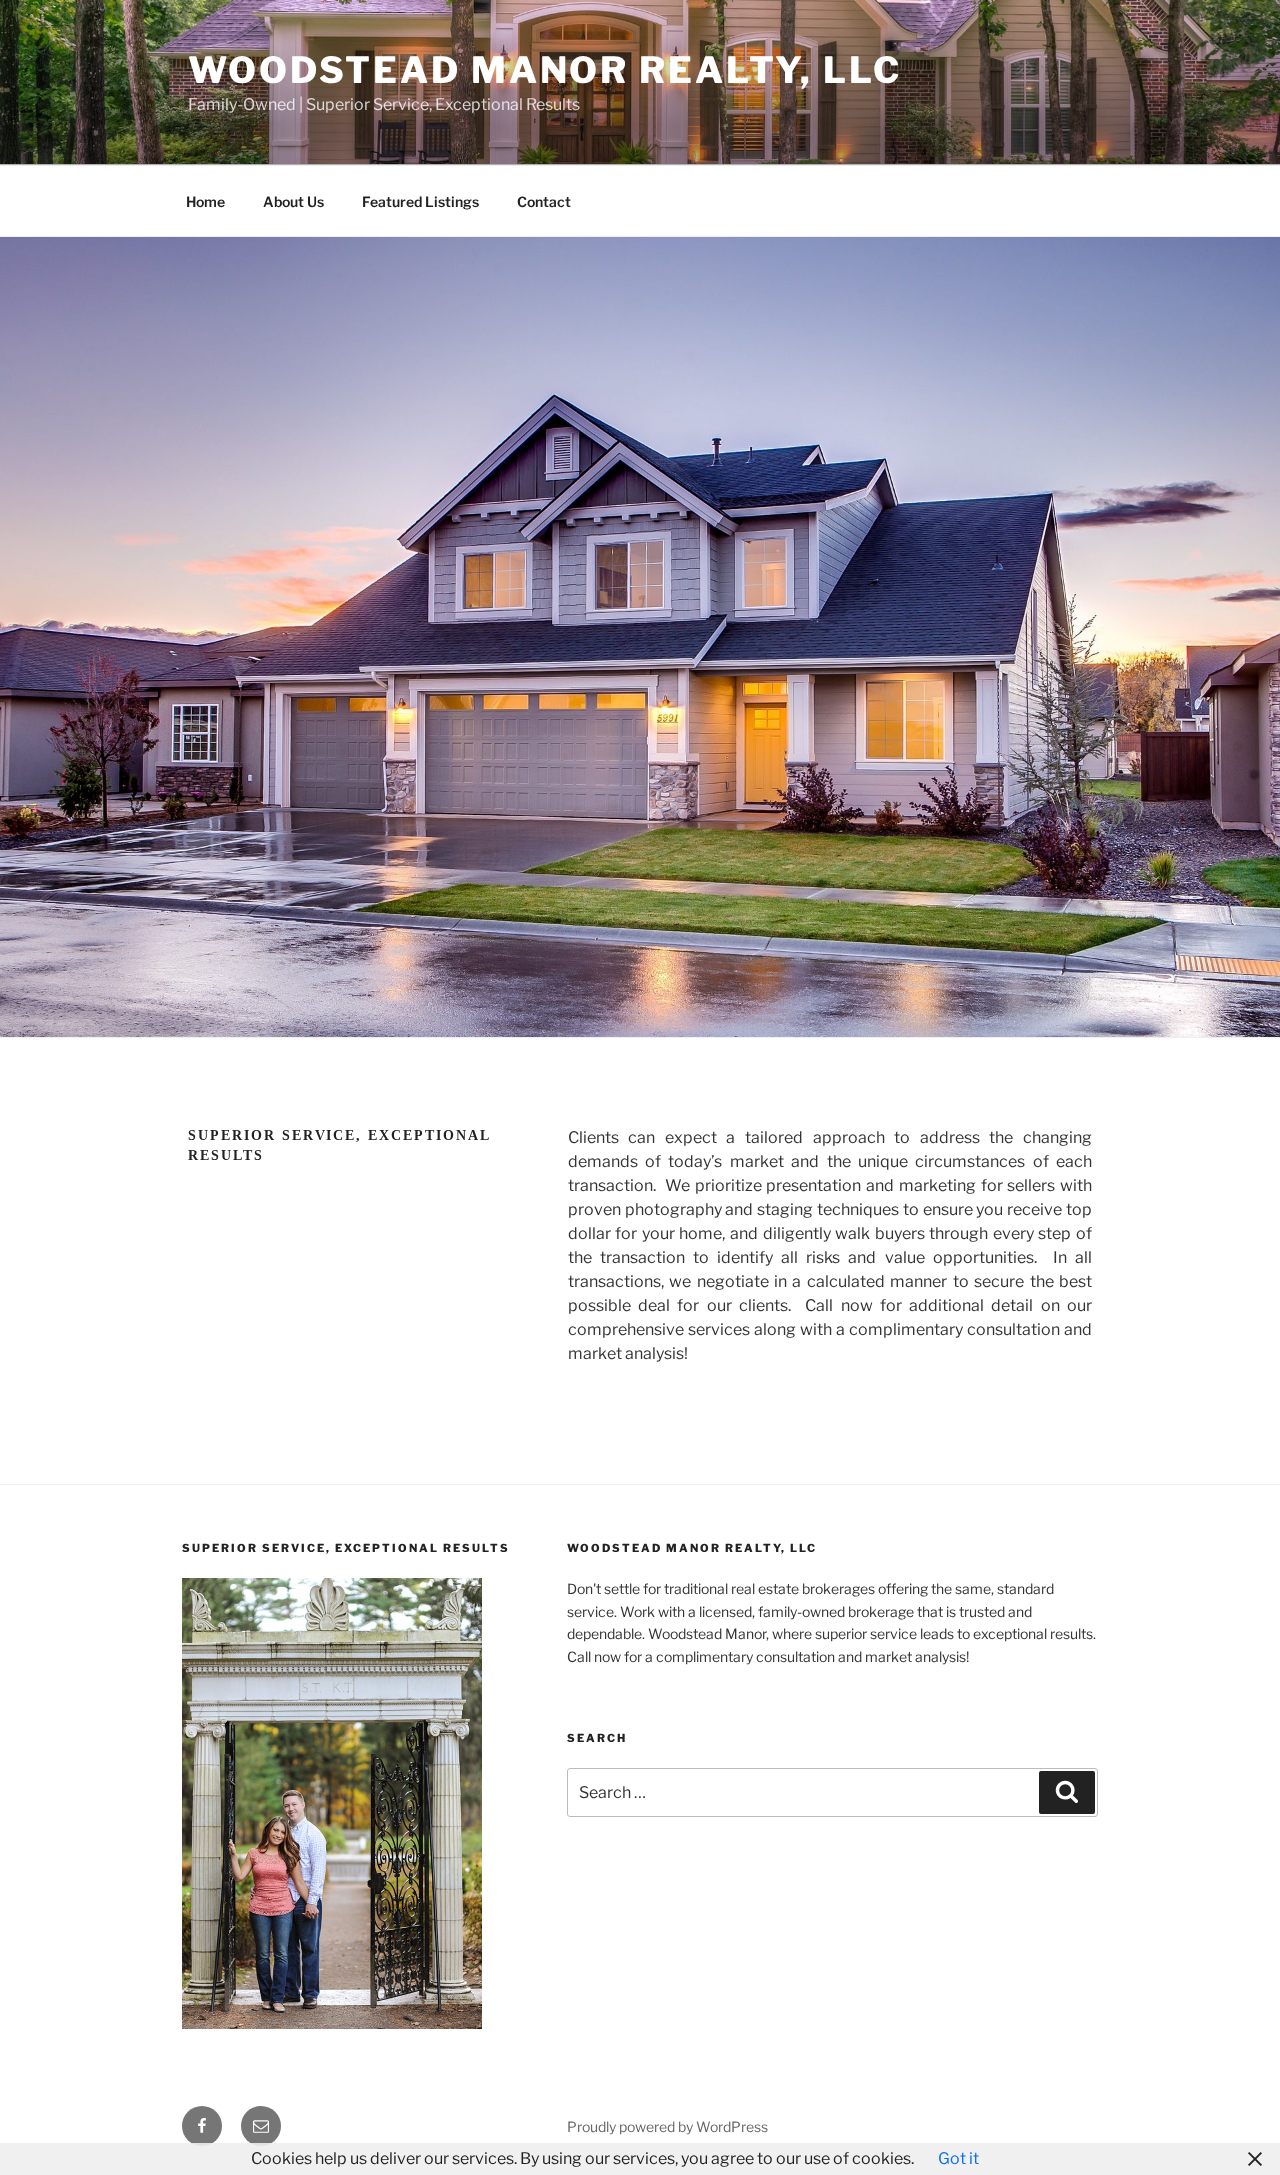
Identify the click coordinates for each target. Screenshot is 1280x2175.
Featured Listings (420, 201)
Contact (544, 201)
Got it (958, 2158)
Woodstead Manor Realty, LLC (545, 70)
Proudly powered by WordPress (667, 2126)
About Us (293, 201)
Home (205, 201)
